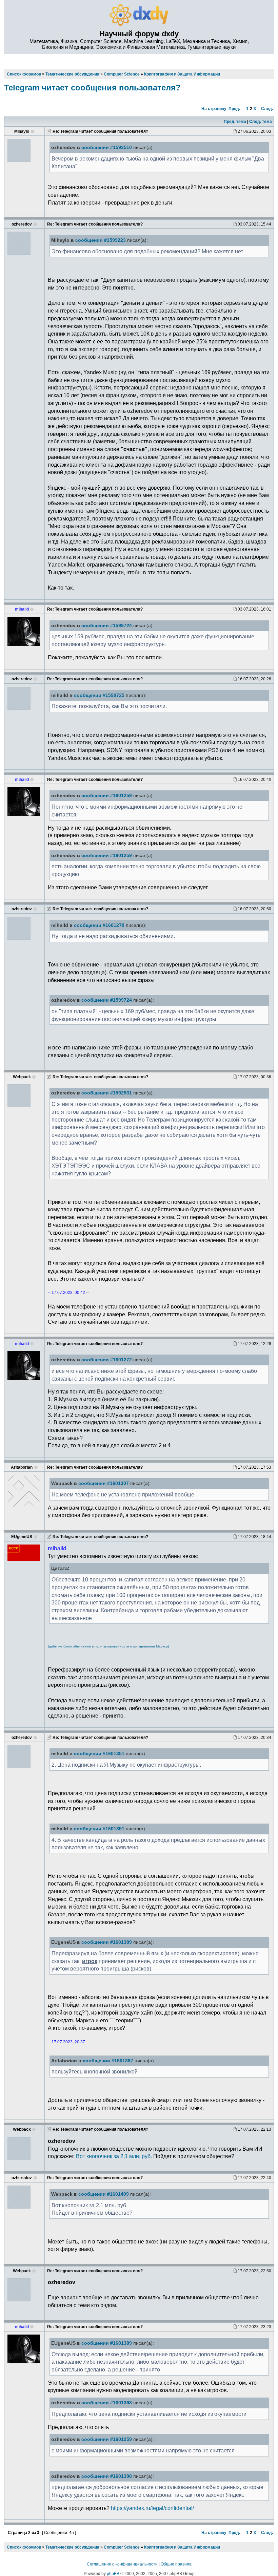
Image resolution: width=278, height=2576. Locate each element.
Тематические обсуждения (72, 2547)
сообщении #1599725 (99, 695)
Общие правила (176, 2564)
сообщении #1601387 (108, 2061)
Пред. (234, 109)
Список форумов (24, 2547)
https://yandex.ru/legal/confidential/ (152, 2508)
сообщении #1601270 (99, 925)
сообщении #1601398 (107, 2403)
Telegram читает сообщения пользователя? (92, 88)
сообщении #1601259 (107, 796)
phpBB (113, 2574)
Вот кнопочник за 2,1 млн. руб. (114, 2156)
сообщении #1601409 (104, 2194)
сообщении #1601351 (99, 1754)
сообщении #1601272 (107, 1360)
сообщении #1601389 (107, 1942)
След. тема (261, 122)
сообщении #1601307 (104, 1483)
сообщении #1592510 (107, 147)
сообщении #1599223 (101, 240)
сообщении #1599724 (107, 626)
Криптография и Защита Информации (182, 2547)
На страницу (214, 109)
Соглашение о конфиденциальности (122, 2564)
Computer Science (122, 2547)
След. (267, 109)
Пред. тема (235, 122)
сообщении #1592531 (107, 1093)
